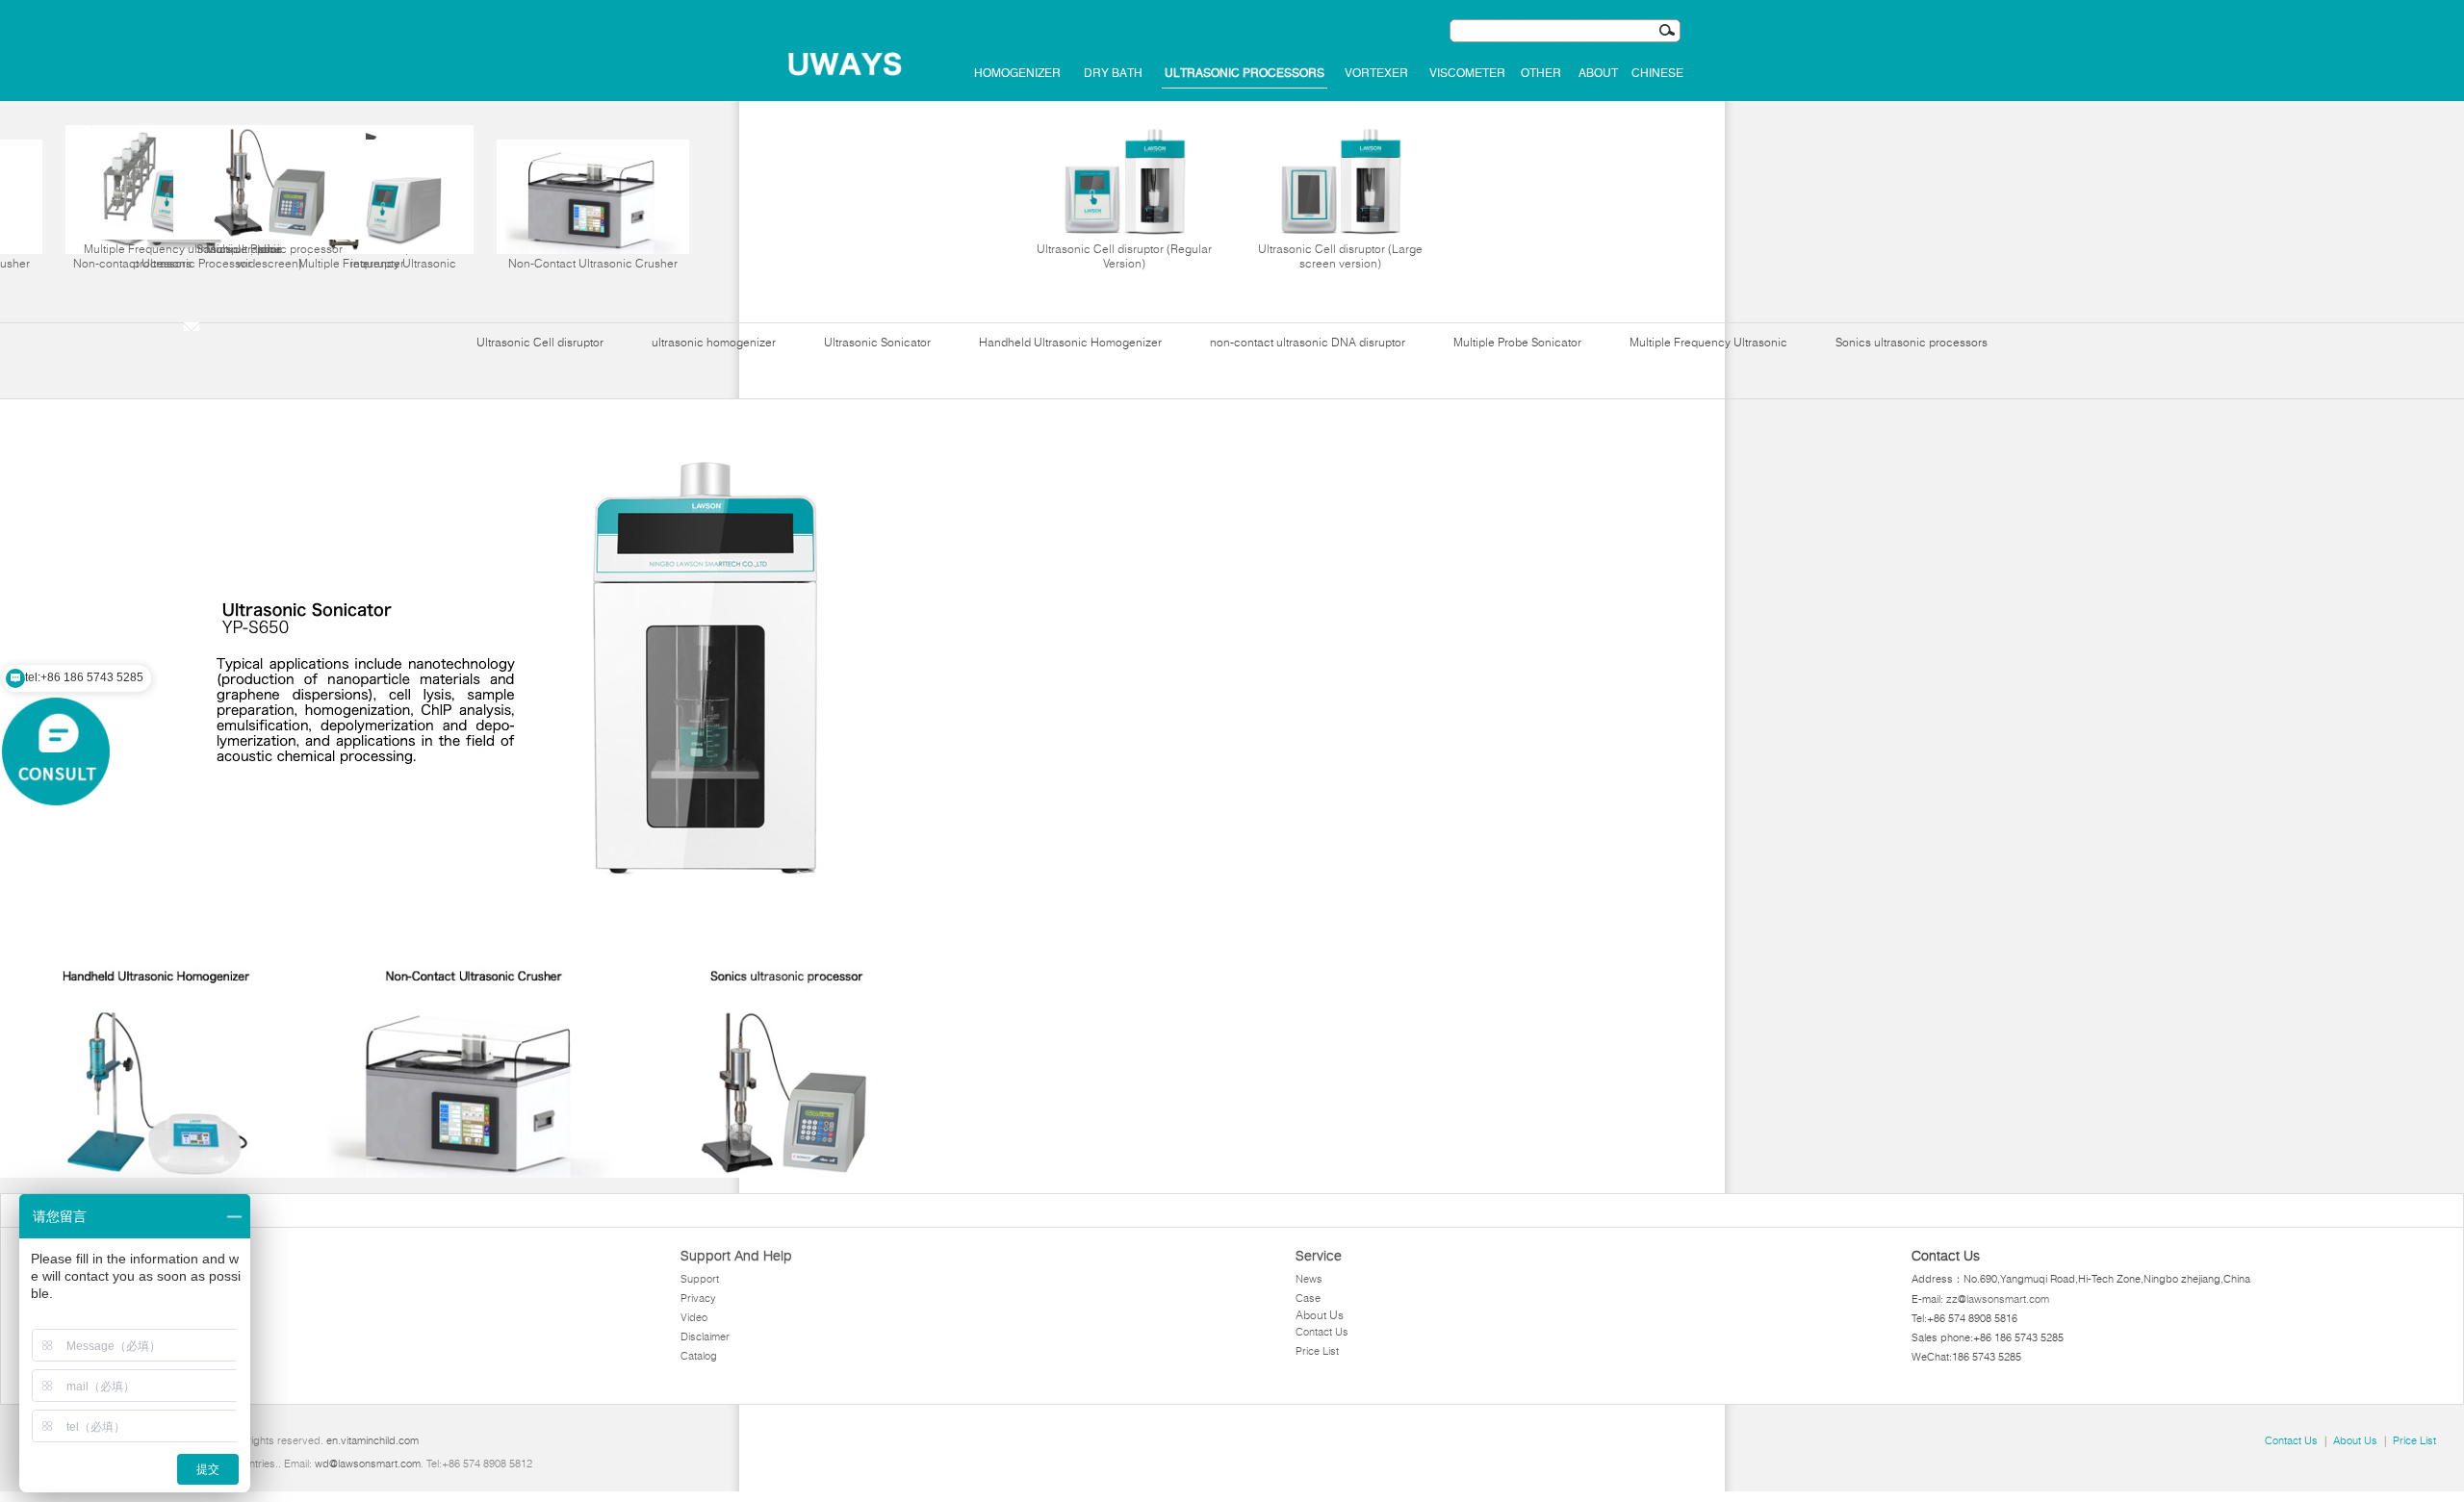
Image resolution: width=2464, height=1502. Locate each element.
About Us (1320, 1315)
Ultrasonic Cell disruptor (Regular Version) (1124, 256)
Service (1319, 1256)
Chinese (1657, 73)
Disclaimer (705, 1337)
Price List (1317, 1351)
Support (700, 1279)
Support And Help (736, 1256)
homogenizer (1017, 73)
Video (694, 1317)
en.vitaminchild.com (372, 1440)
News (1309, 1279)
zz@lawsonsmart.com (1998, 1299)
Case (1308, 1298)
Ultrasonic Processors (1245, 73)
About (1598, 73)
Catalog (699, 1356)
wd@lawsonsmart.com (368, 1464)
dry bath (1113, 73)
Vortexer (1376, 73)
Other (1541, 73)
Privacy (698, 1298)
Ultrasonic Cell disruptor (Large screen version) (1340, 256)
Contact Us (1322, 1332)
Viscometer (1467, 73)
